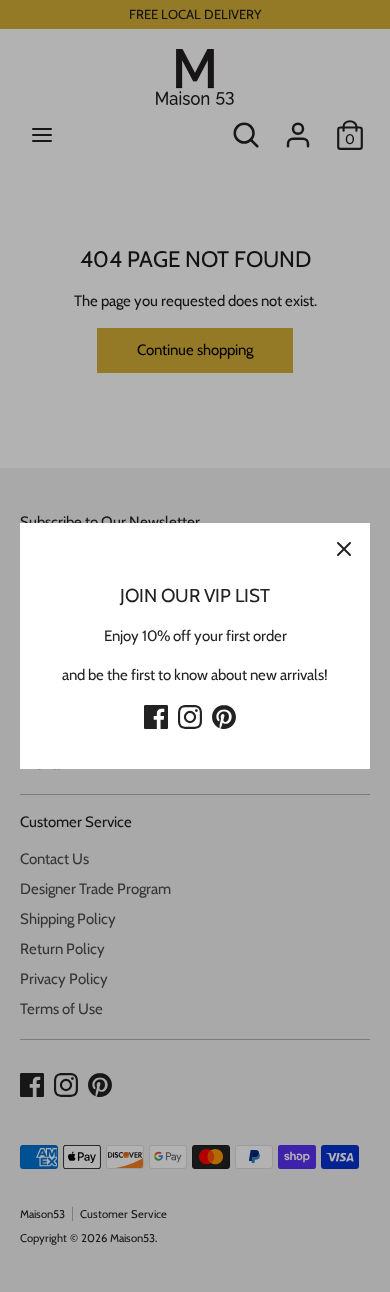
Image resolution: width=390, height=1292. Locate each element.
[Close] (344, 549)
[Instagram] (190, 714)
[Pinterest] (224, 714)
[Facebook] (156, 714)
